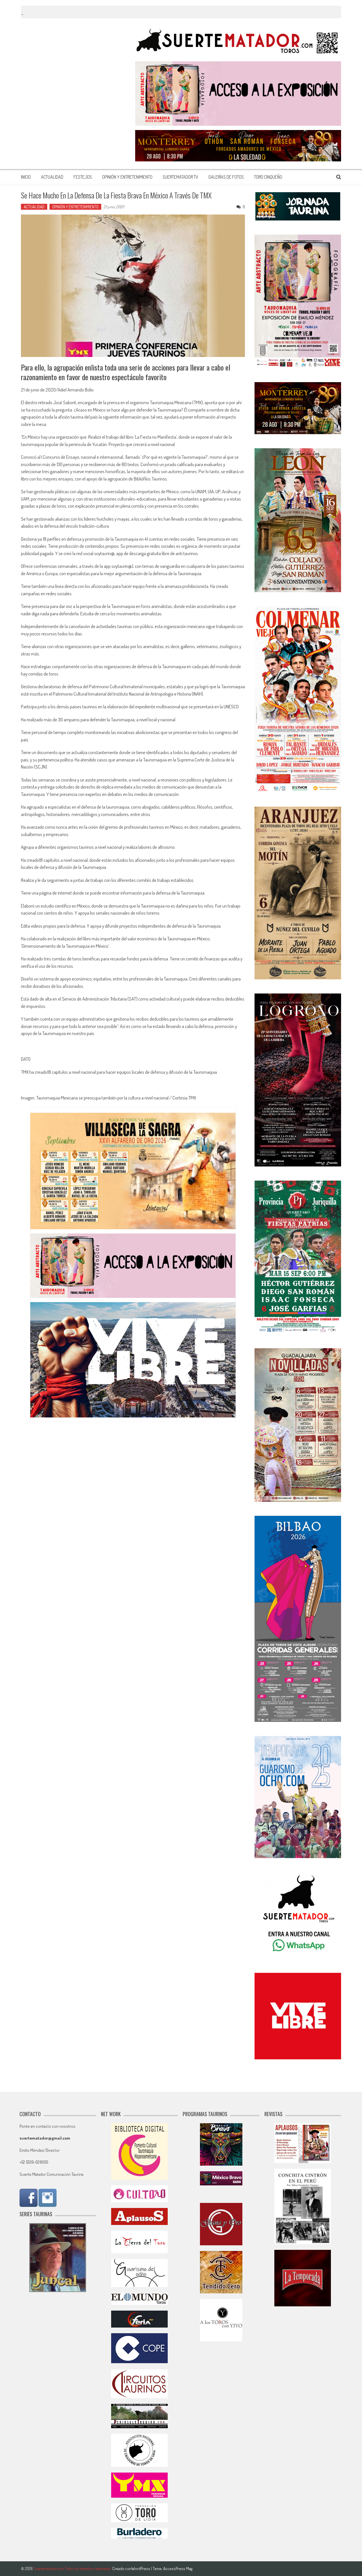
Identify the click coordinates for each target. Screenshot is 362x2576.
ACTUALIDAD (52, 177)
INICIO (26, 177)
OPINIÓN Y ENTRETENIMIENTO (127, 177)
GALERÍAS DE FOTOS (226, 177)
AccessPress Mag (178, 2569)
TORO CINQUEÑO (268, 177)
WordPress (141, 2569)
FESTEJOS (83, 177)
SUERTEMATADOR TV (180, 177)
